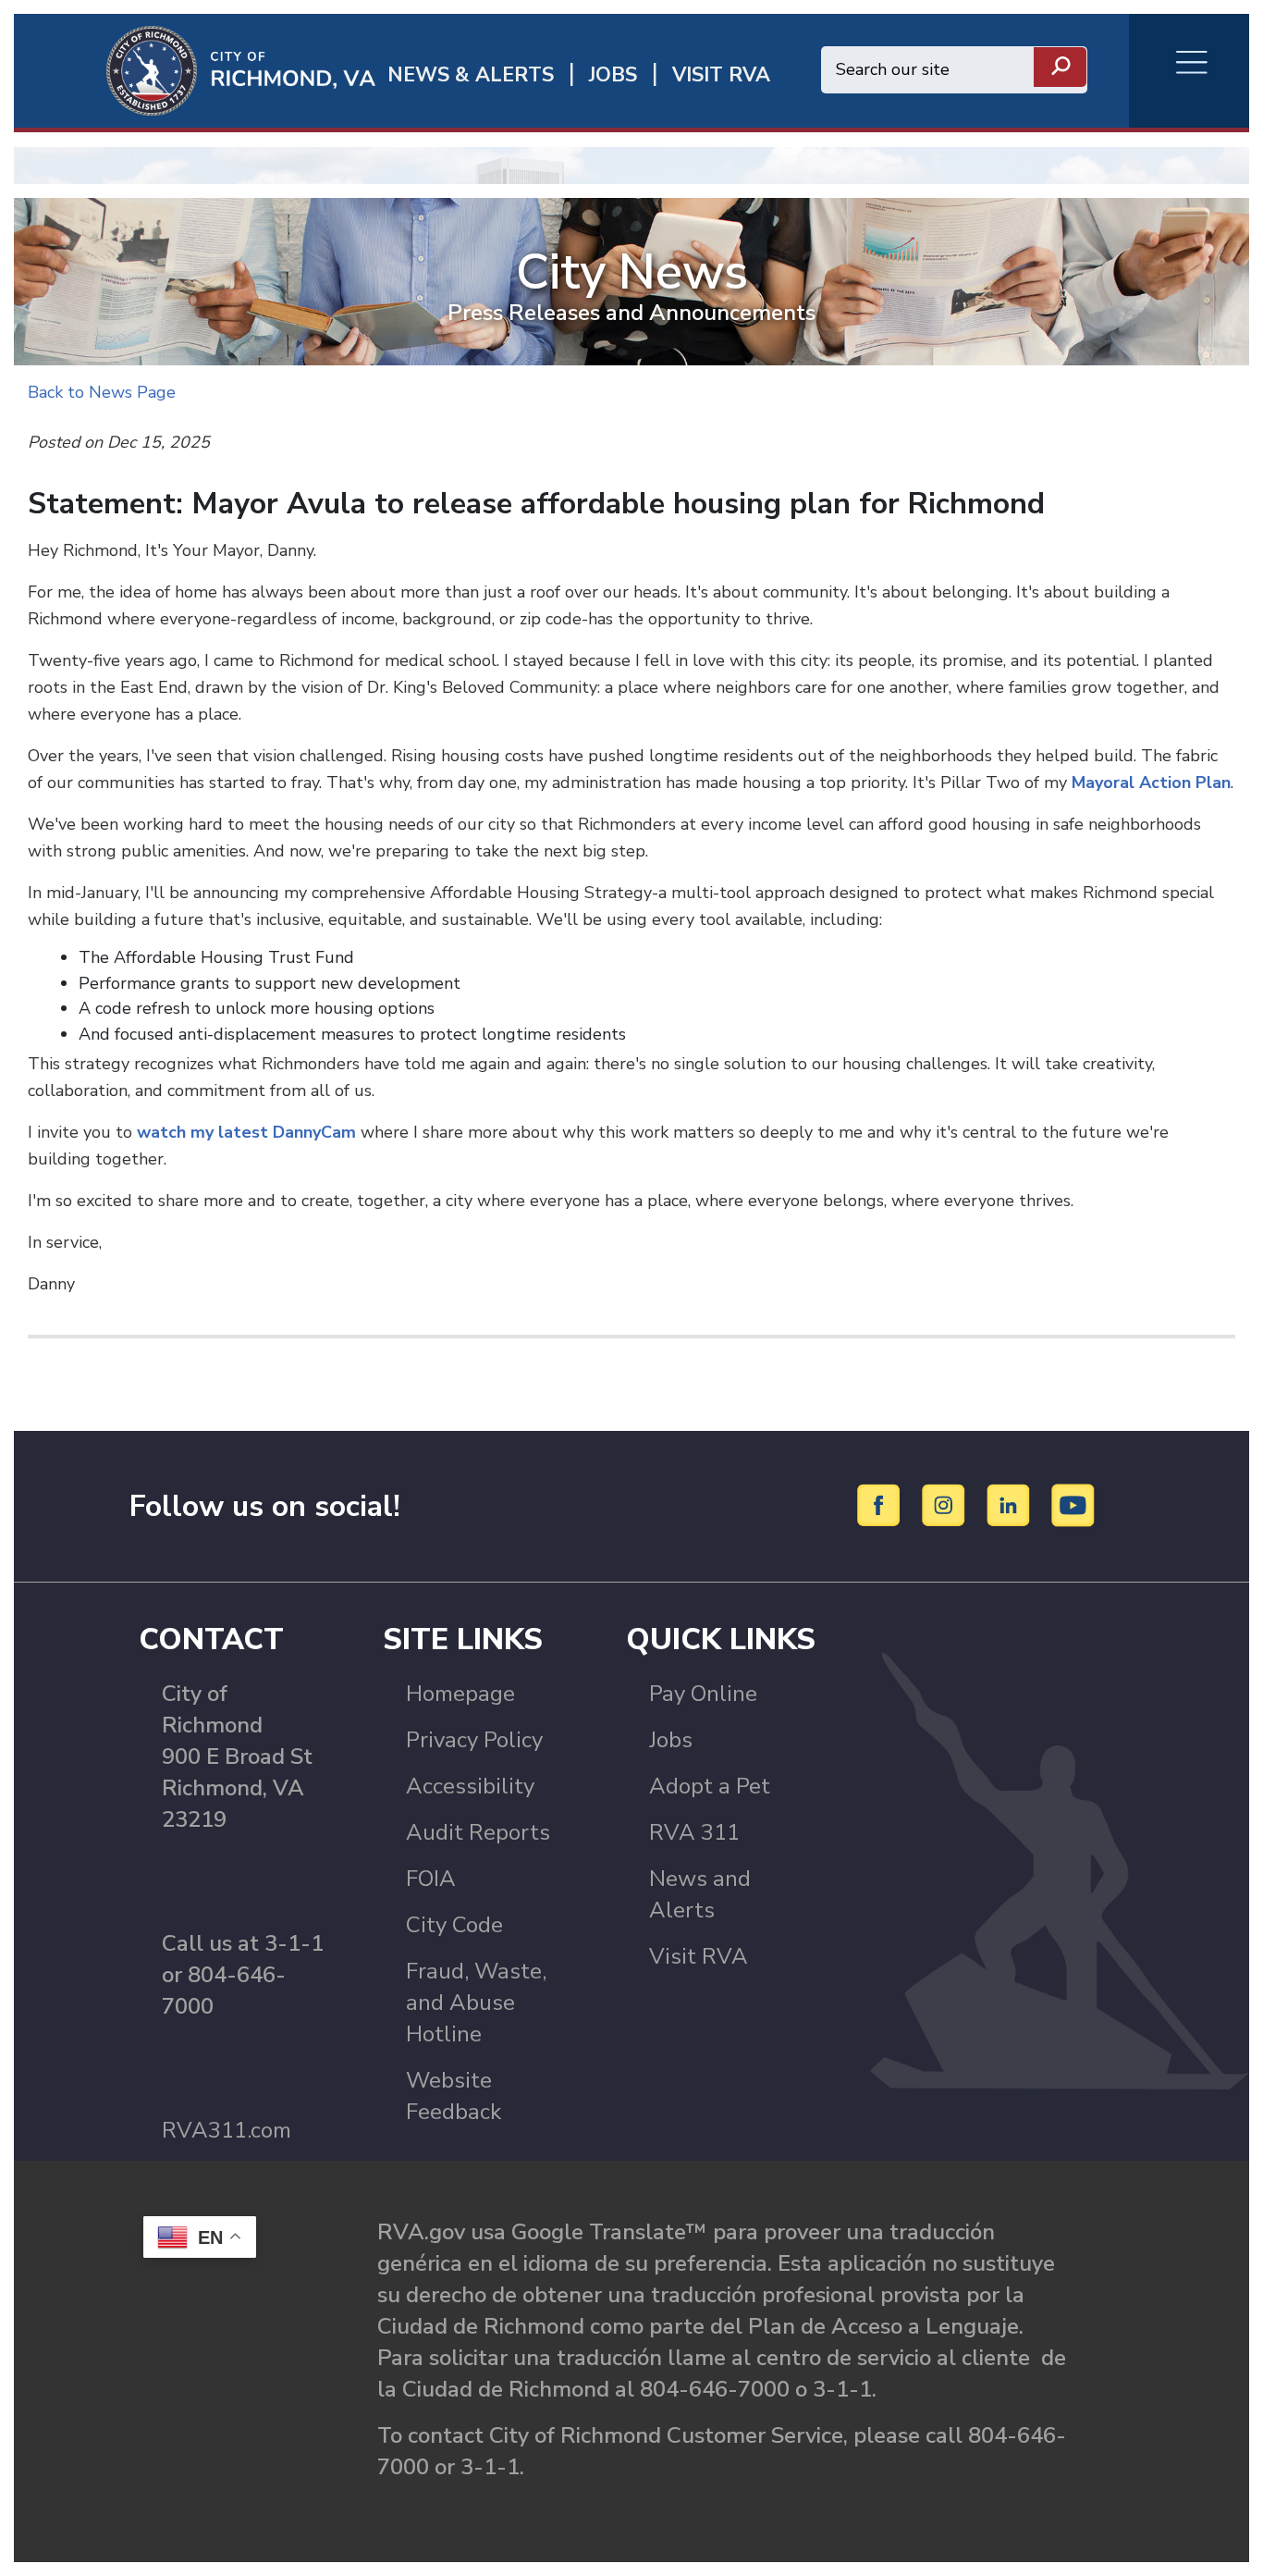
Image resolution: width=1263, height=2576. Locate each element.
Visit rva (721, 75)
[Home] (195, 69)
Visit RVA (699, 1956)
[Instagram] (946, 1505)
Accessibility (470, 1786)
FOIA (431, 1879)
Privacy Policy (474, 1740)
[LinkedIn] (1011, 1505)
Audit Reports (478, 1832)
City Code (454, 1925)
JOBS (613, 75)
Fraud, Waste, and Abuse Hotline (476, 2003)
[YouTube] (1073, 1505)
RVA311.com (227, 2130)
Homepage (460, 1694)
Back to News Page (102, 392)
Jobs (671, 1740)
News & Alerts (471, 75)
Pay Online (703, 1694)
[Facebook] (882, 1505)
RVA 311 (694, 1832)
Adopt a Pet (710, 1786)
